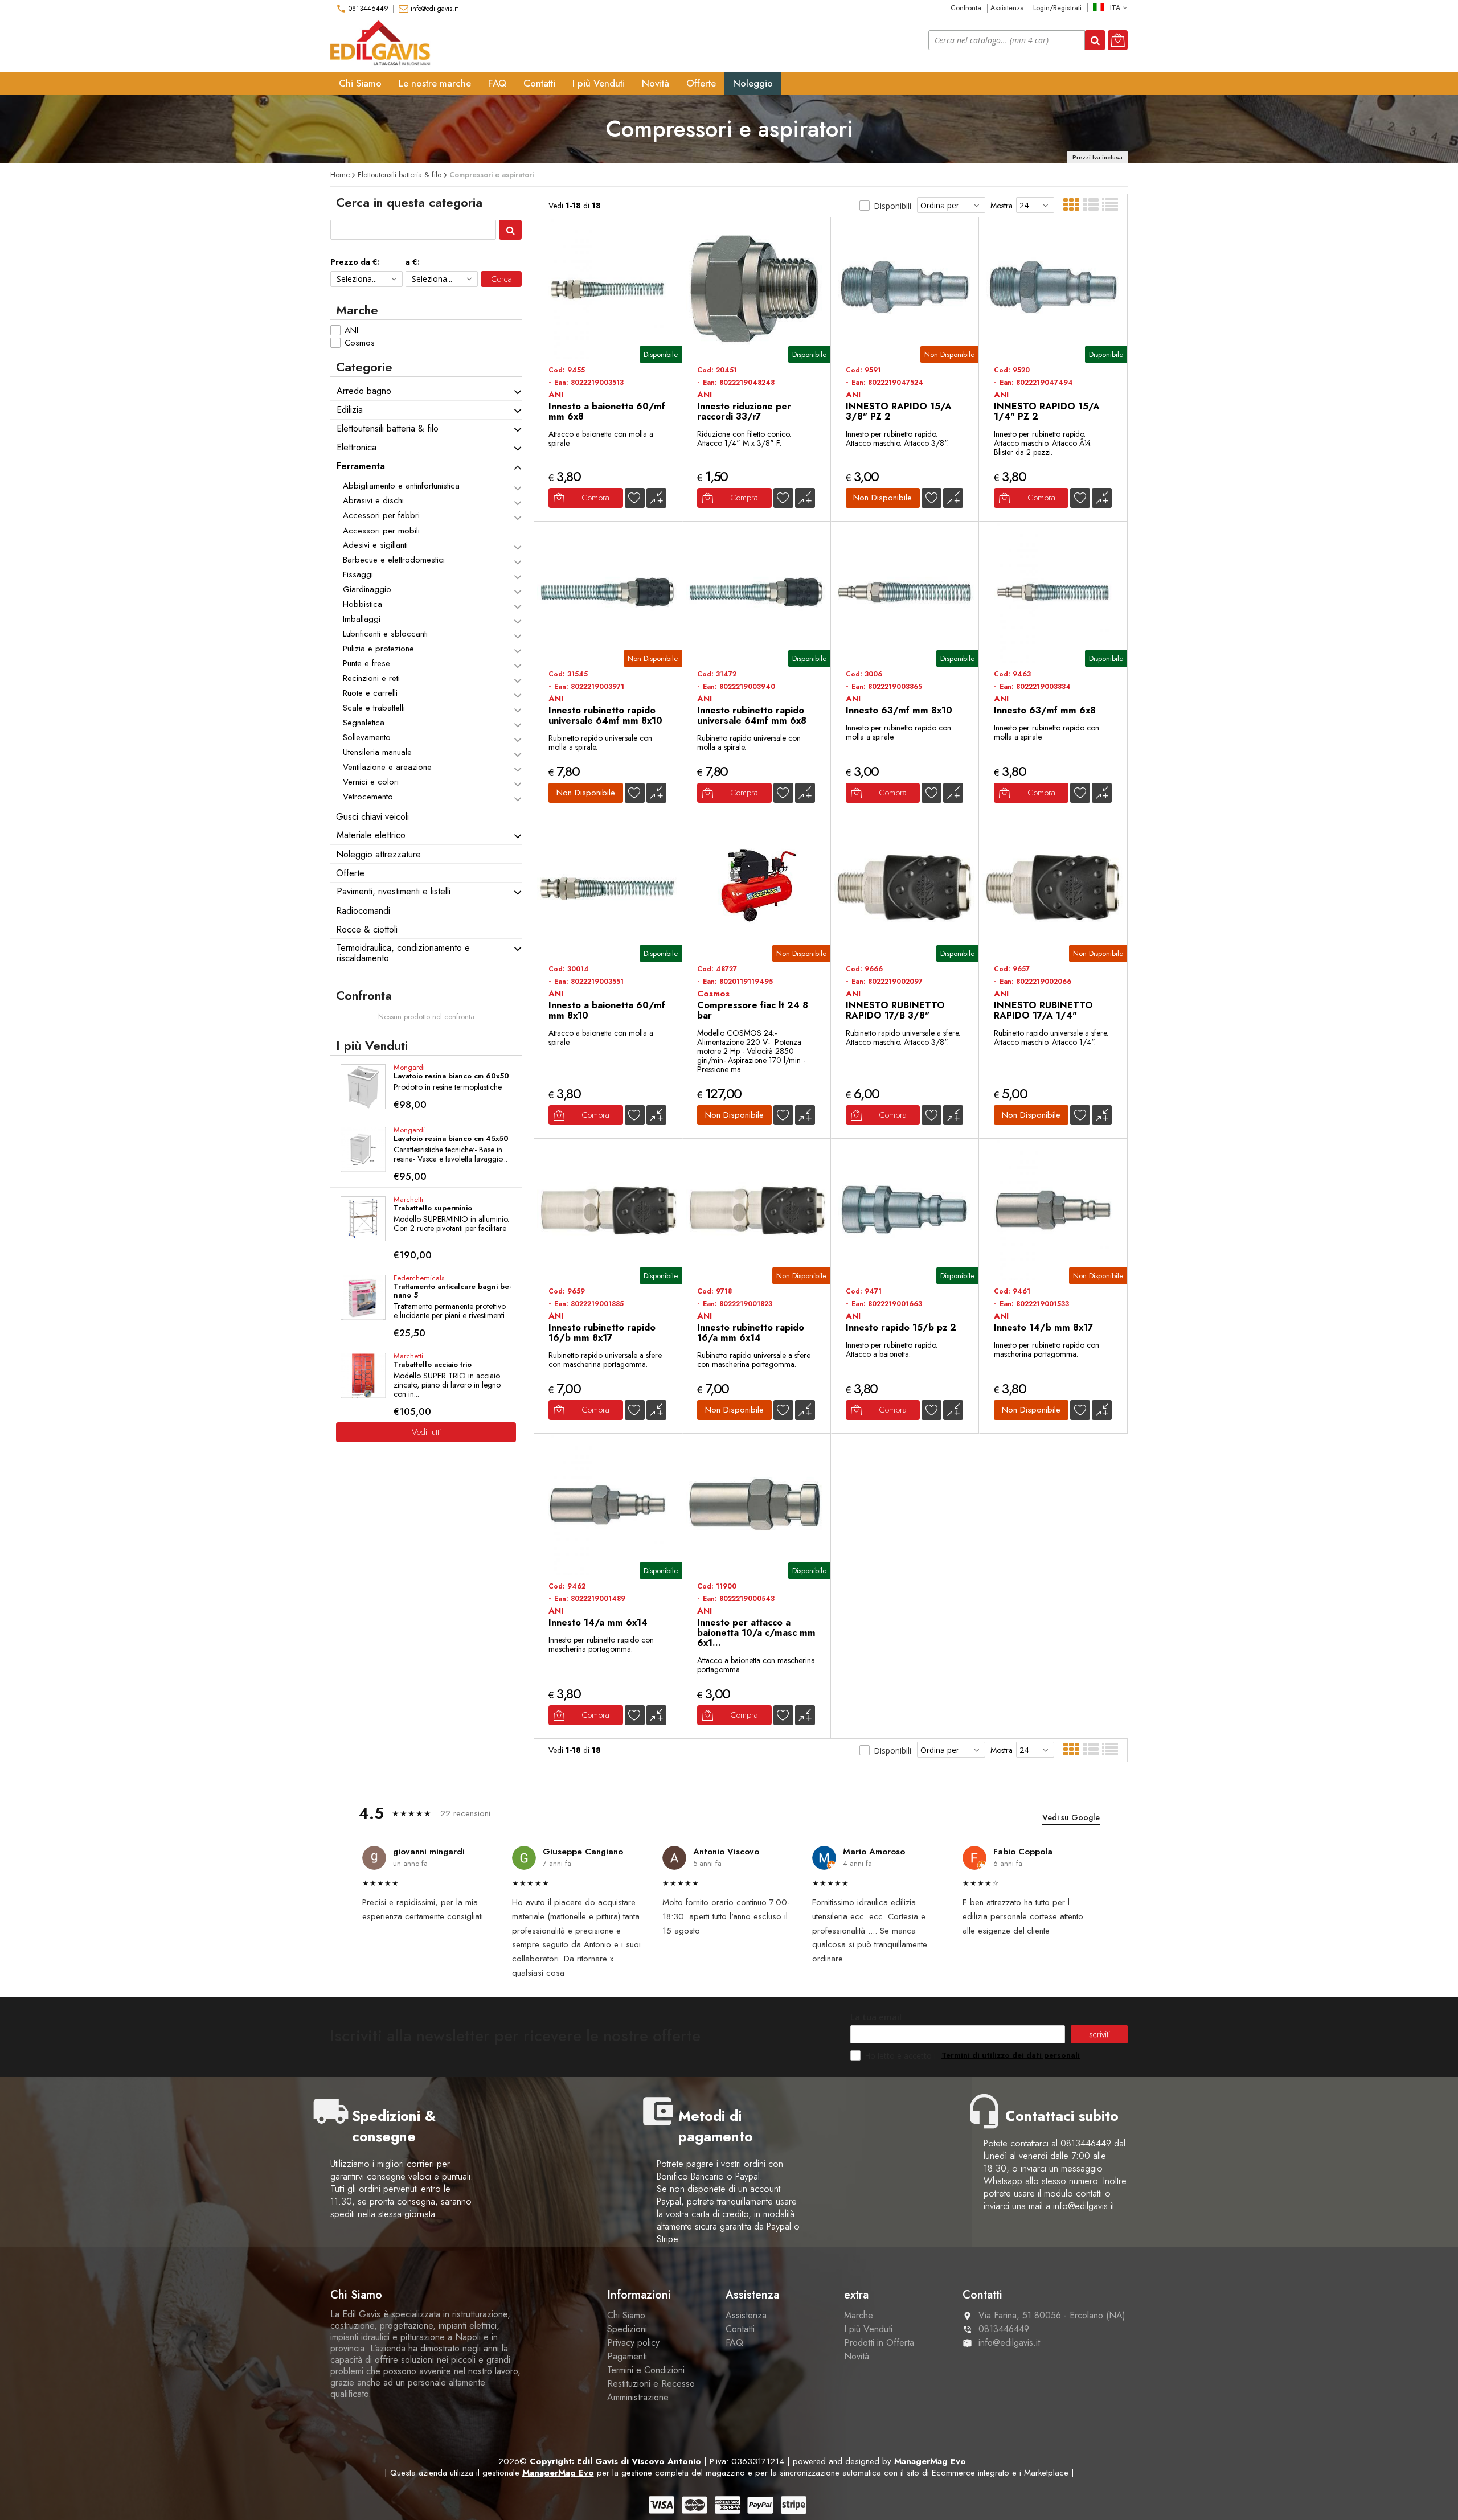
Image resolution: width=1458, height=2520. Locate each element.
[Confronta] (656, 498)
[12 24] (1035, 205)
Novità (656, 83)
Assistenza (1007, 8)
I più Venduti (599, 83)
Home (340, 175)
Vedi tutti (426, 1432)
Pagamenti (627, 2356)
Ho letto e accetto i (901, 2056)
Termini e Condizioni (646, 2370)
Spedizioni (627, 2329)
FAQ (497, 83)
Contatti (539, 83)
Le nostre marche (435, 83)
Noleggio (753, 83)
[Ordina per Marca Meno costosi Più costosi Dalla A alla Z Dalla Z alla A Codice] (951, 205)
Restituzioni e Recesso (651, 2384)
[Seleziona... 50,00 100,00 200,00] (442, 279)
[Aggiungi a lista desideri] (635, 498)
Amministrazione (638, 2397)
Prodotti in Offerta (879, 2343)
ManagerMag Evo (930, 2461)
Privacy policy (633, 2343)
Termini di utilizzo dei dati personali (1011, 2055)
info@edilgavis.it (434, 9)
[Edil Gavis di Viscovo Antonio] (382, 44)
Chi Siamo (360, 83)
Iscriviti (1099, 2034)
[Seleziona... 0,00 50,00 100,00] (366, 279)
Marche (859, 2315)
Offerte (701, 83)
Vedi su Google (1071, 1817)
